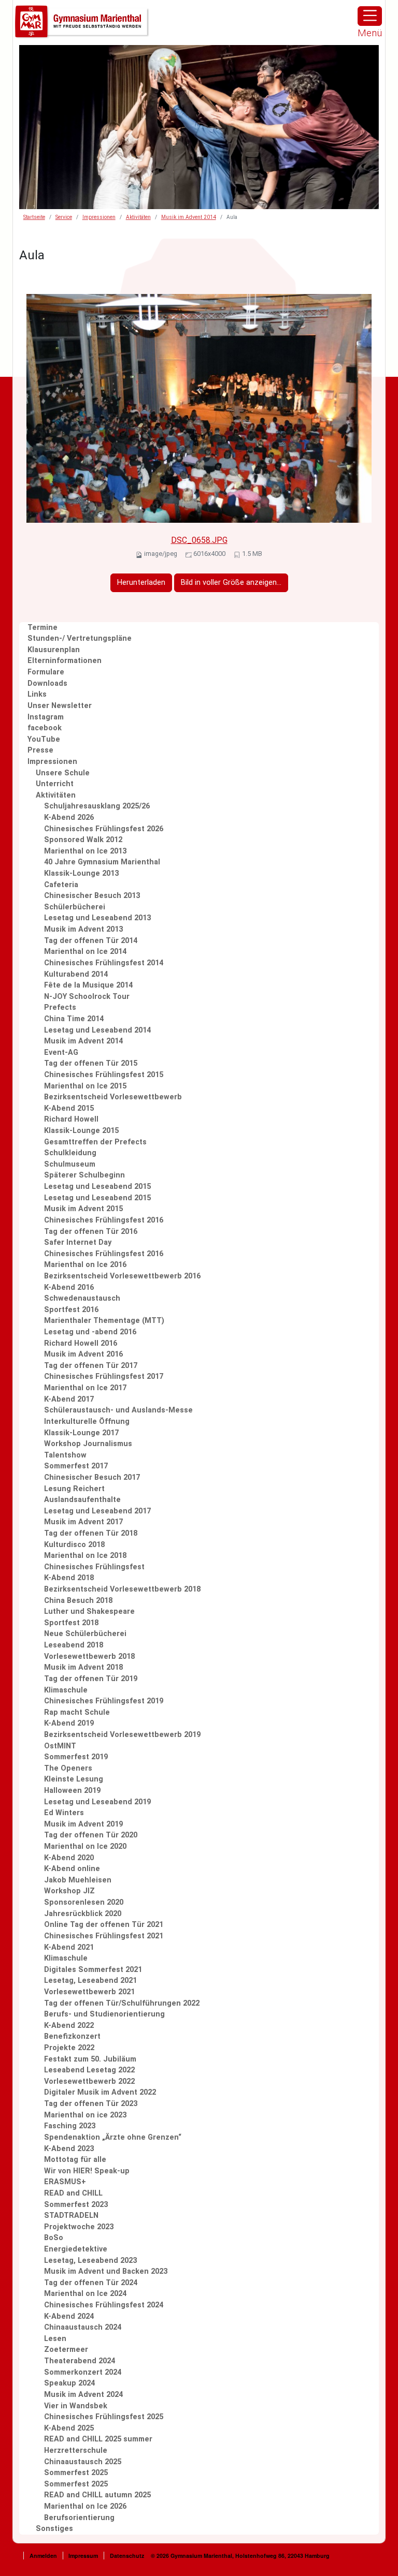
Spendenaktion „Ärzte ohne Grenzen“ (113, 2137)
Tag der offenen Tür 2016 (91, 1232)
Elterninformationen (65, 661)
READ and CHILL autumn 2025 (97, 2495)
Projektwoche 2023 (79, 2227)
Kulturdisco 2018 (74, 1545)
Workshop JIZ (69, 1891)
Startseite (34, 217)
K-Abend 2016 (69, 1287)
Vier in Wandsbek (76, 2406)
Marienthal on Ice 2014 (85, 952)
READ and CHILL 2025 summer (98, 2439)
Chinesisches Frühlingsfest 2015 (104, 1075)
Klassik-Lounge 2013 (81, 873)
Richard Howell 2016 (81, 1343)
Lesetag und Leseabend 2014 (97, 1030)
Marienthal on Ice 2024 (85, 2294)
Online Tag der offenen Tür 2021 (104, 1925)
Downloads (47, 683)
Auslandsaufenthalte (82, 1500)
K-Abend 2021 (69, 1947)
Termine (42, 628)
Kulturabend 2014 (76, 974)
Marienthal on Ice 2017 (85, 1388)
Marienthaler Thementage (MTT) (104, 1321)
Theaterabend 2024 (80, 2361)
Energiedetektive (76, 2249)
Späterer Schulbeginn (84, 1175)
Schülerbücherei (75, 907)
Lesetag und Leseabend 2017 (97, 1511)
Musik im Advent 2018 (83, 1667)
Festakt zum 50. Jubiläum (90, 2059)
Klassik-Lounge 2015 (81, 1131)
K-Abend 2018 (69, 1578)
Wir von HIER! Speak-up (87, 2171)
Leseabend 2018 (74, 1645)
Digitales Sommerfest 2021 (93, 1970)
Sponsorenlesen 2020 (84, 1902)
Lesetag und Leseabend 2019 (97, 1802)
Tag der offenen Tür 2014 (91, 941)
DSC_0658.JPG (199, 540)
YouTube (44, 739)
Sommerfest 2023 (76, 2205)
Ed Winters (64, 1813)
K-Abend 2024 (69, 2316)
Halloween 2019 (72, 1791)
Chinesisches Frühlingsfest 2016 (104, 1220)
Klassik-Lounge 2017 (81, 1433)
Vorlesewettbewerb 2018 (89, 1657)
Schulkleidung (70, 1153)
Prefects (60, 1007)
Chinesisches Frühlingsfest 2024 (104, 2305)
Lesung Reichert (74, 1489)
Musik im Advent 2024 (83, 2395)
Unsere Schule (63, 773)
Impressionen (99, 217)
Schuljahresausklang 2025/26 (97, 806)
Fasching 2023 (70, 2126)
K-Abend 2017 (69, 1399)
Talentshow (65, 1455)
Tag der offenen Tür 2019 (91, 1679)
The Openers (68, 1768)
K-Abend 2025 (69, 2428)
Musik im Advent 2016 (83, 1354)
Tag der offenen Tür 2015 (91, 1063)
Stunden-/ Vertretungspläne (80, 638)
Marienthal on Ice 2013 (85, 851)
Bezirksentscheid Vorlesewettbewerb (113, 1097)
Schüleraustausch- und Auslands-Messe (118, 1410)
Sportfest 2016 (71, 1310)
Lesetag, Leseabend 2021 (90, 1981)
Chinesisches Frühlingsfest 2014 (104, 963)
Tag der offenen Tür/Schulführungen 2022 (122, 2003)
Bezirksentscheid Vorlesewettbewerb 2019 (122, 1735)
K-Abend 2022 (69, 2026)
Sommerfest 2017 (76, 1466)
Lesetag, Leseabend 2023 (90, 2261)
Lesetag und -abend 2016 (90, 1332)
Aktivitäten (138, 217)
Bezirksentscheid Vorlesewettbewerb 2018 (122, 1589)
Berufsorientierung (79, 2518)
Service (64, 217)
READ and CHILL (73, 2193)
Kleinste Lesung (74, 1779)
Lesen (55, 2339)
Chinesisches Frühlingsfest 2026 (104, 829)
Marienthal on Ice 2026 (85, 2506)
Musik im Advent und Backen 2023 (106, 2271)
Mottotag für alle (75, 2160)
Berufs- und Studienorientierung (104, 2014)
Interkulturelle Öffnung (87, 1422)
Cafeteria (61, 885)
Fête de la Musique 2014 (88, 985)
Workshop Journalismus (88, 1444)
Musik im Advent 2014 (189, 217)
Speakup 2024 (69, 2383)
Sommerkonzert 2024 (83, 2372)
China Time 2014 (74, 1019)
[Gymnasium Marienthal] (82, 22)
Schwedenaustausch (82, 1298)
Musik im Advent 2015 (83, 1209)
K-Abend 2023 (69, 2149)
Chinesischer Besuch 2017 (92, 1477)
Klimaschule (66, 1690)
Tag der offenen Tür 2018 (91, 1533)
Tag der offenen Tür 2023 (91, 2104)
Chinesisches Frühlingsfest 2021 (104, 1936)
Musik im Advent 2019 (83, 1824)
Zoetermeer (66, 2350)
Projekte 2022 (69, 2048)
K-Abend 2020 (69, 1858)
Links (37, 694)
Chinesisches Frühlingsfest (94, 1567)
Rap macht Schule (77, 1712)
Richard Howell (71, 1119)
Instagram (46, 717)
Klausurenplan (54, 650)
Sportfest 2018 (71, 1623)
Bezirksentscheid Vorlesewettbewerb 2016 (122, 1276)
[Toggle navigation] (370, 16)
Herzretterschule (76, 2450)
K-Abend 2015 (69, 1108)
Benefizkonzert (72, 2036)
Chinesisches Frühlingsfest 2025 (104, 2417)
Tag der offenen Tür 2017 (91, 1366)
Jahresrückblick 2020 (83, 1914)
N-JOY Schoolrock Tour (87, 997)
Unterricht (55, 784)
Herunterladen (141, 583)
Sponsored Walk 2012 (83, 840)
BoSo (54, 2238)
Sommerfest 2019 (76, 1757)
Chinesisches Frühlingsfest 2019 (104, 1701)
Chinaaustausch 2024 (83, 2327)
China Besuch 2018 (78, 1601)
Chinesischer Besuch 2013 (92, 896)
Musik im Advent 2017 (83, 1522)
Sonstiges (54, 2529)
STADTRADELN (71, 2216)
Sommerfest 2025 (76, 2473)
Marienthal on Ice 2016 (85, 1265)
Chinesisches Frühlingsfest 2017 (104, 1377)
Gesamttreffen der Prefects (95, 1142)
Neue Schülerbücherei (85, 1634)
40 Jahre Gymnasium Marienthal (102, 862)
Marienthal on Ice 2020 (85, 1846)
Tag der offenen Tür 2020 (91, 1835)
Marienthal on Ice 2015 (85, 1086)
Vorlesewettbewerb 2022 (89, 2081)
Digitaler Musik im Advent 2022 (100, 2092)
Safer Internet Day (78, 1242)
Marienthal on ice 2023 (85, 2115)
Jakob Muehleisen (78, 1880)
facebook (45, 728)
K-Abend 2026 (69, 818)
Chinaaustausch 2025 (83, 2462)
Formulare (46, 672)
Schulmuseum (70, 1164)
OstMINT (60, 1746)
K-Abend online (72, 1869)
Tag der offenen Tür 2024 (91, 2283)
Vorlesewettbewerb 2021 (89, 1992)
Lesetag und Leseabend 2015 (97, 1187)
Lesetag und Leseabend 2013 (97, 918)
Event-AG (61, 1053)
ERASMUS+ (65, 2182)
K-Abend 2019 (69, 1723)
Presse (40, 750)
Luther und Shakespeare (89, 1611)
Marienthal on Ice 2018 (85, 1556)
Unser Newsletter (60, 706)
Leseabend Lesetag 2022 (89, 2070)
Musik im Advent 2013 (83, 929)
